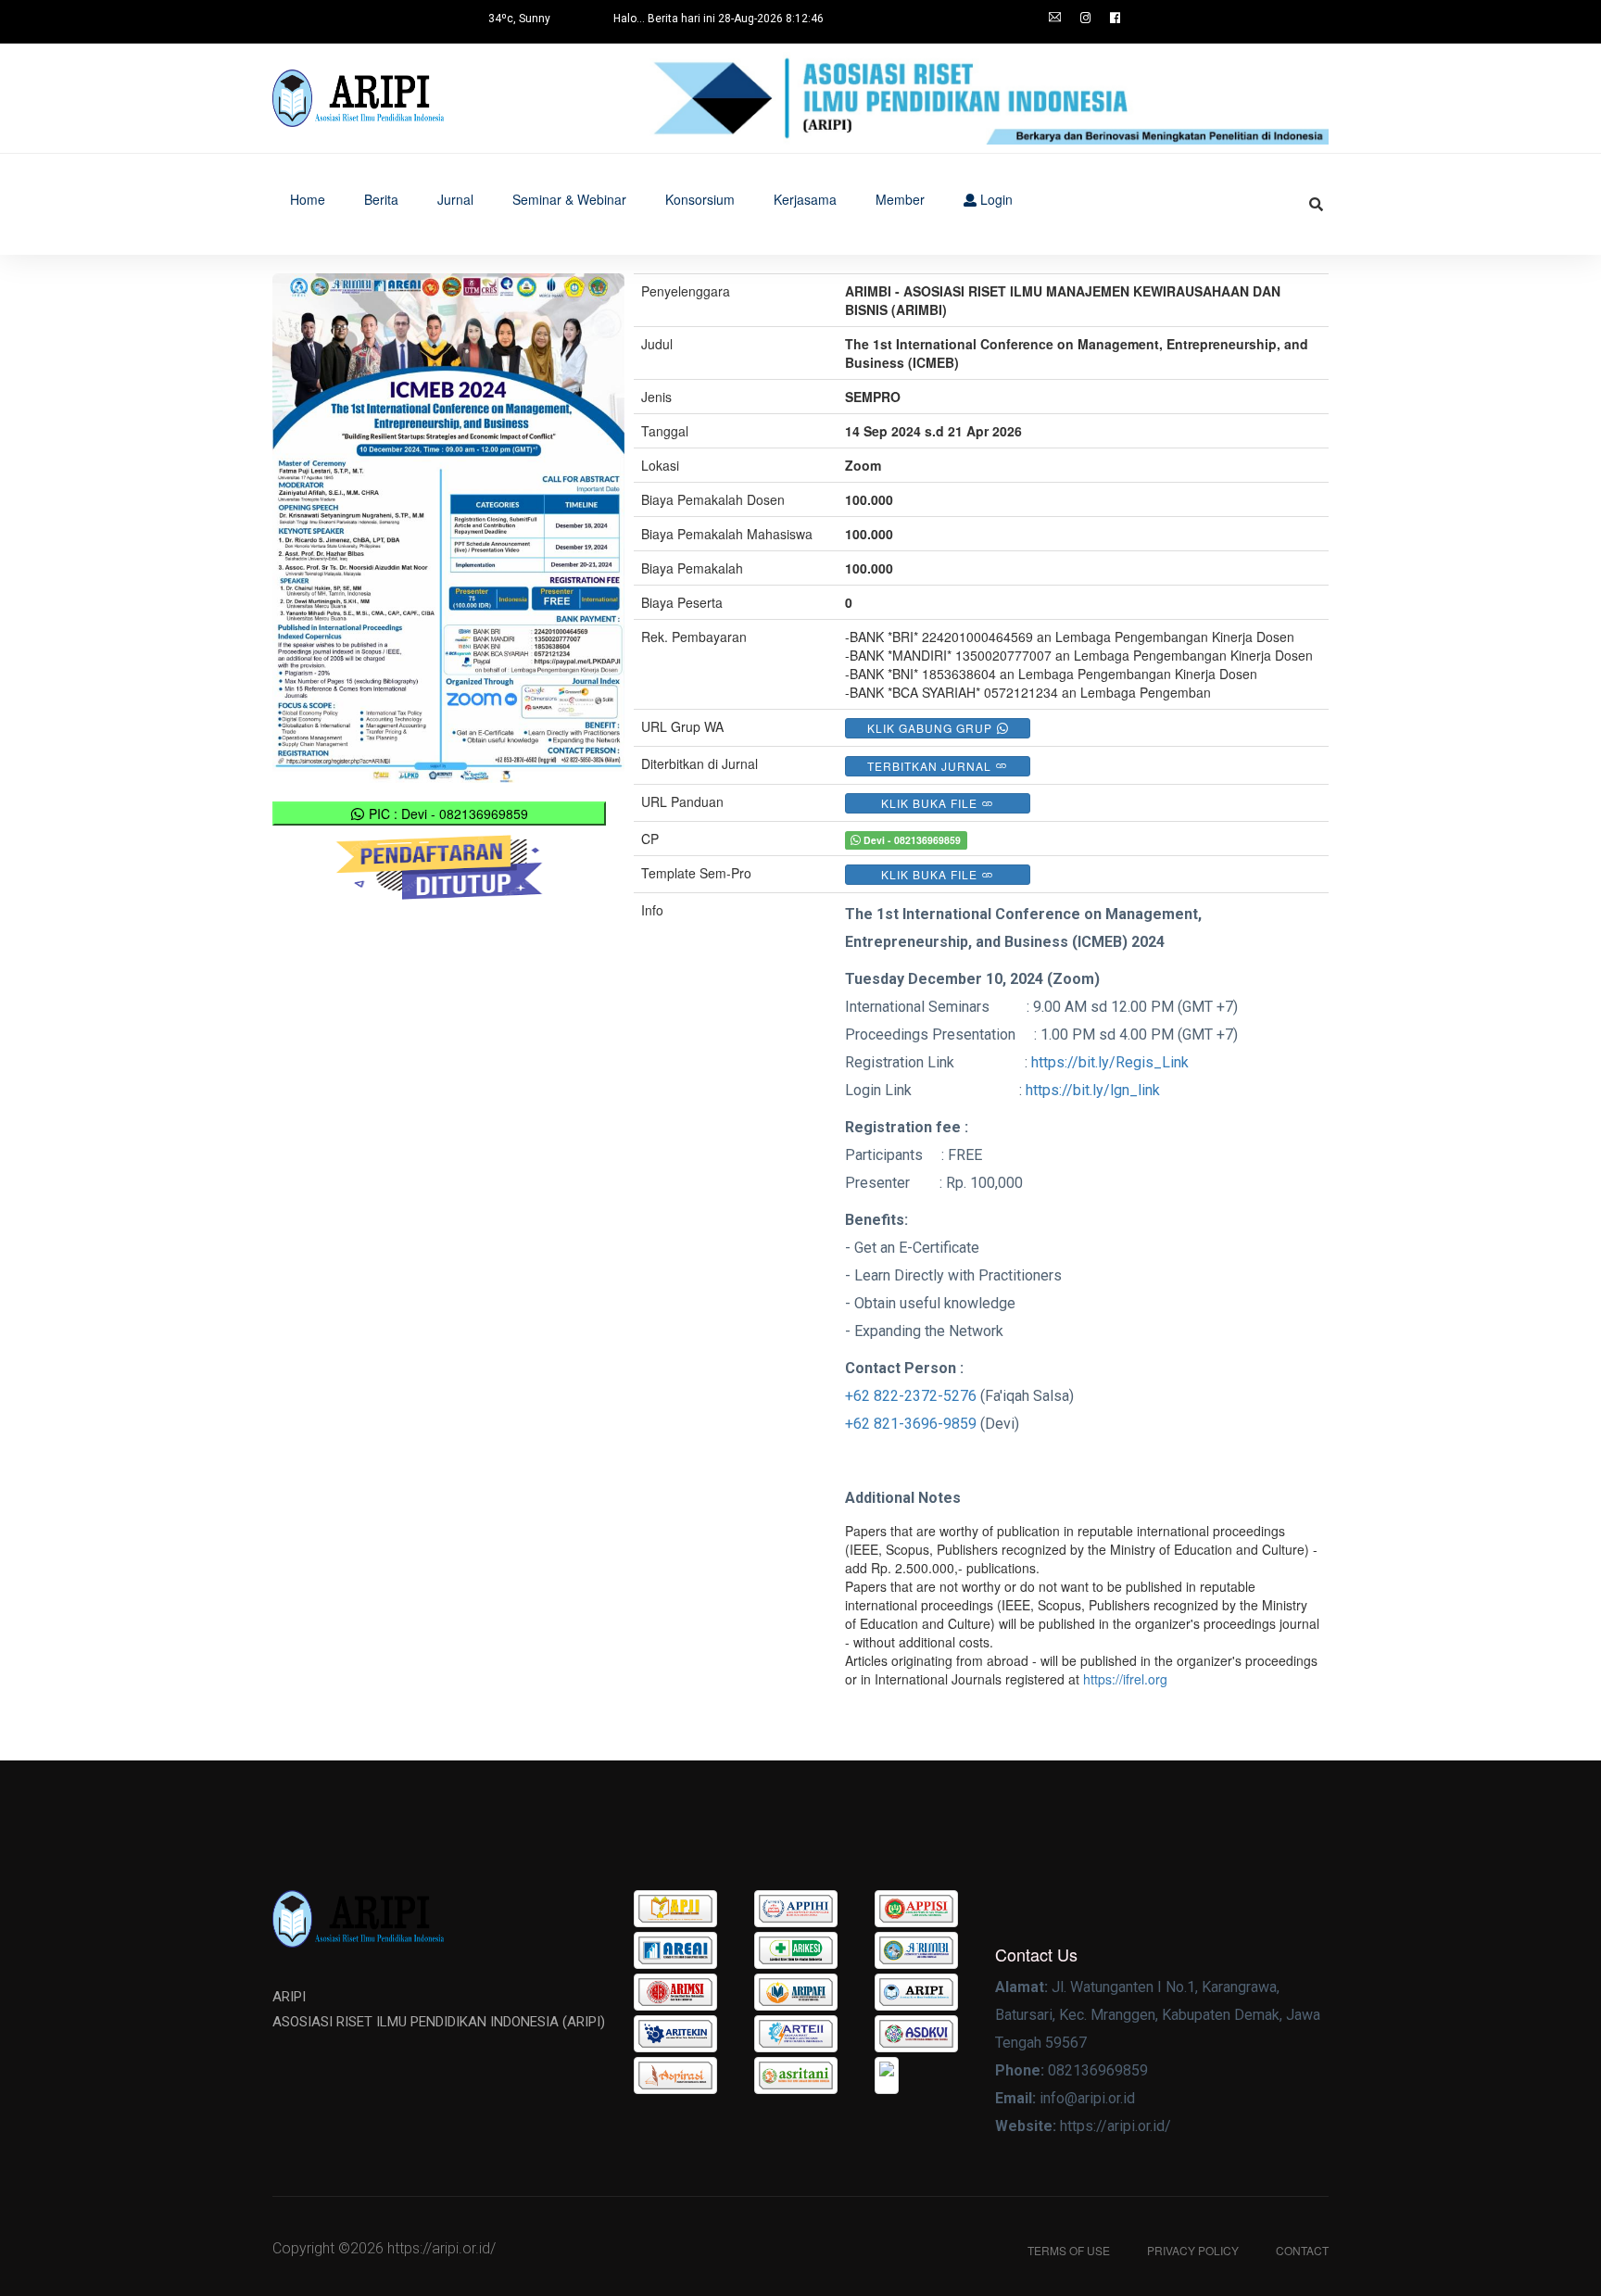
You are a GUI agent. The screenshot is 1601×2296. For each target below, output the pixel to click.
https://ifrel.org (1125, 1679)
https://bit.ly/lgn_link (1093, 1090)
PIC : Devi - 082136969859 (447, 814)
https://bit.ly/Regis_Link (1110, 1062)
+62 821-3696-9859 (911, 1424)
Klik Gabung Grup (932, 728)
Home (308, 199)
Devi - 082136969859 (911, 840)
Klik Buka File (931, 803)
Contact (1302, 2250)
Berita (381, 199)
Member (900, 199)
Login (995, 199)
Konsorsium (700, 199)
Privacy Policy (1193, 2250)
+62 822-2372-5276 (911, 1396)
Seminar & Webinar (569, 199)
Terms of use (1069, 2250)
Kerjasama (805, 199)
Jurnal (455, 199)
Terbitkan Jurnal (931, 766)
